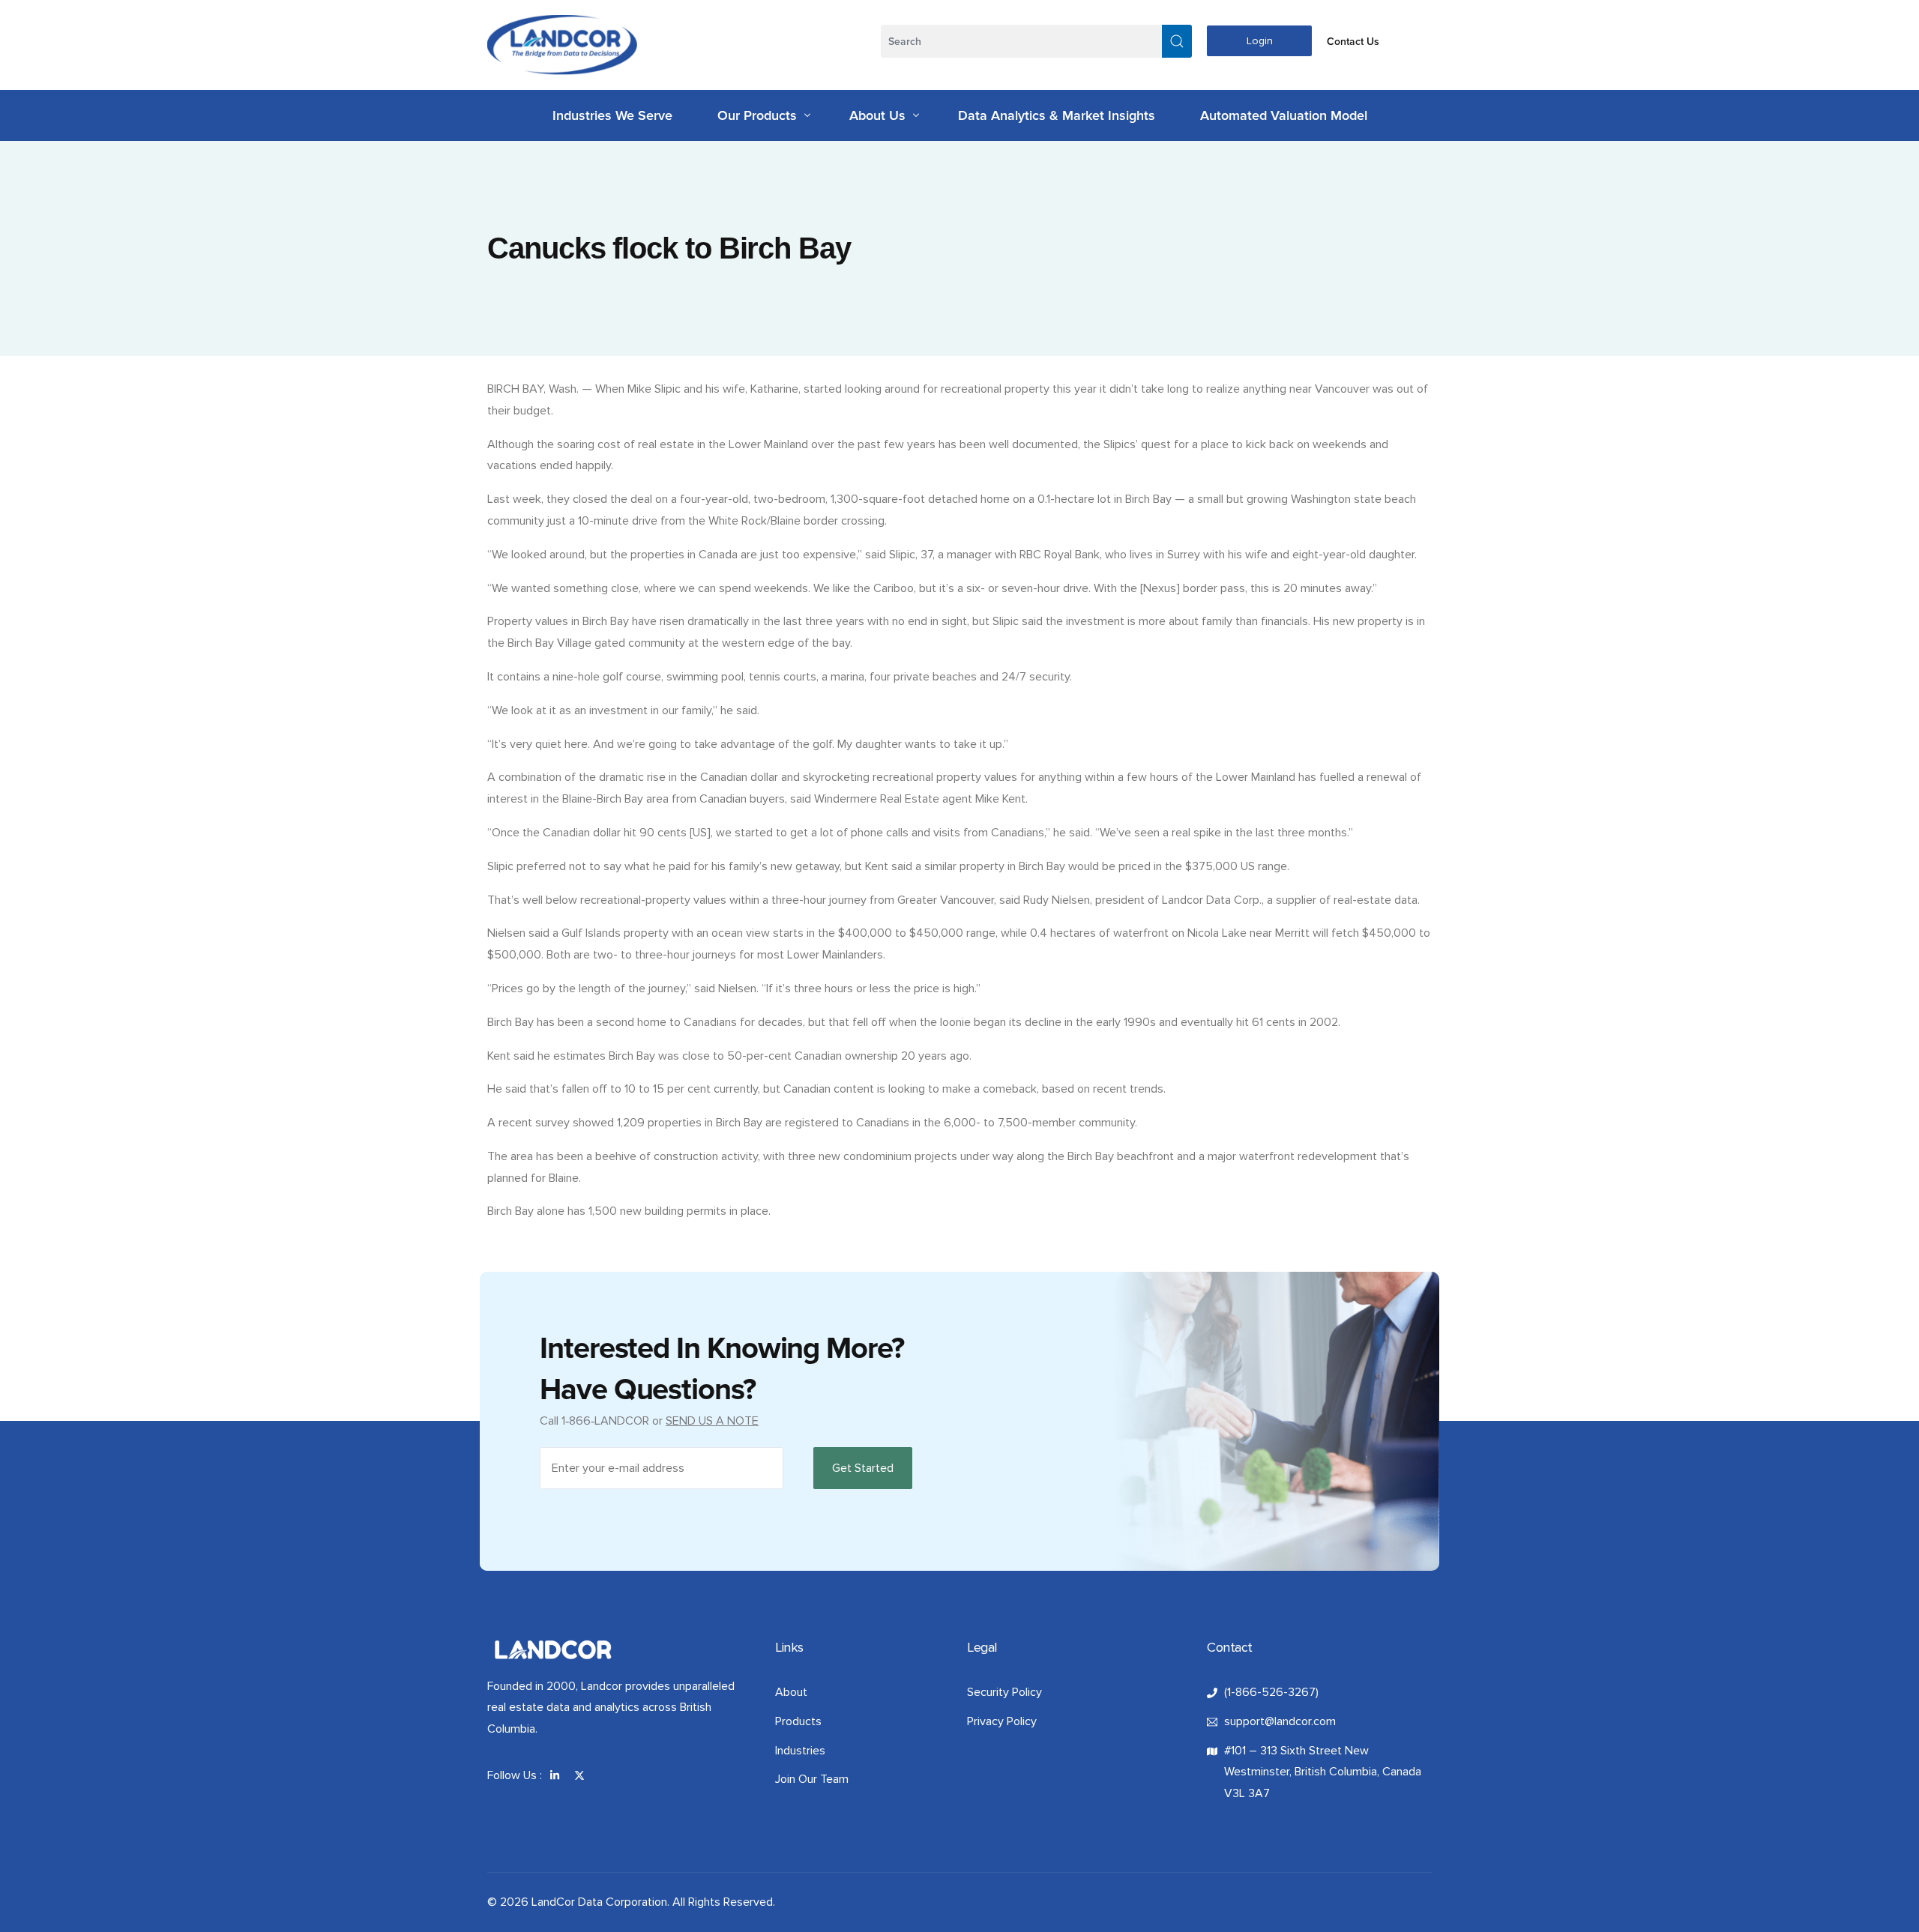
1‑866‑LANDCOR (605, 1421)
